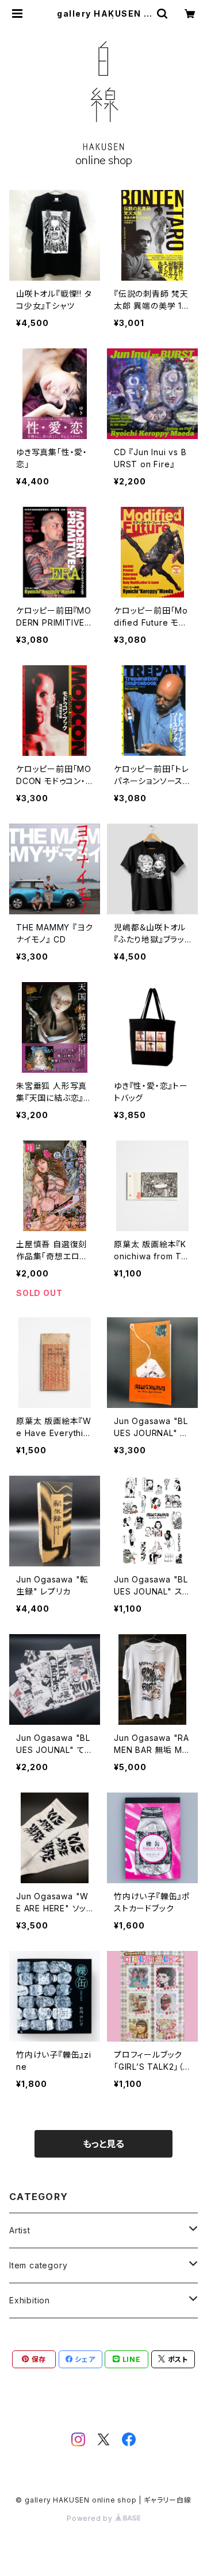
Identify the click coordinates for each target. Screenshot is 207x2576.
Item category (38, 2265)
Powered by (91, 2518)
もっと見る (103, 2144)
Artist (20, 2230)
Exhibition (30, 2300)
